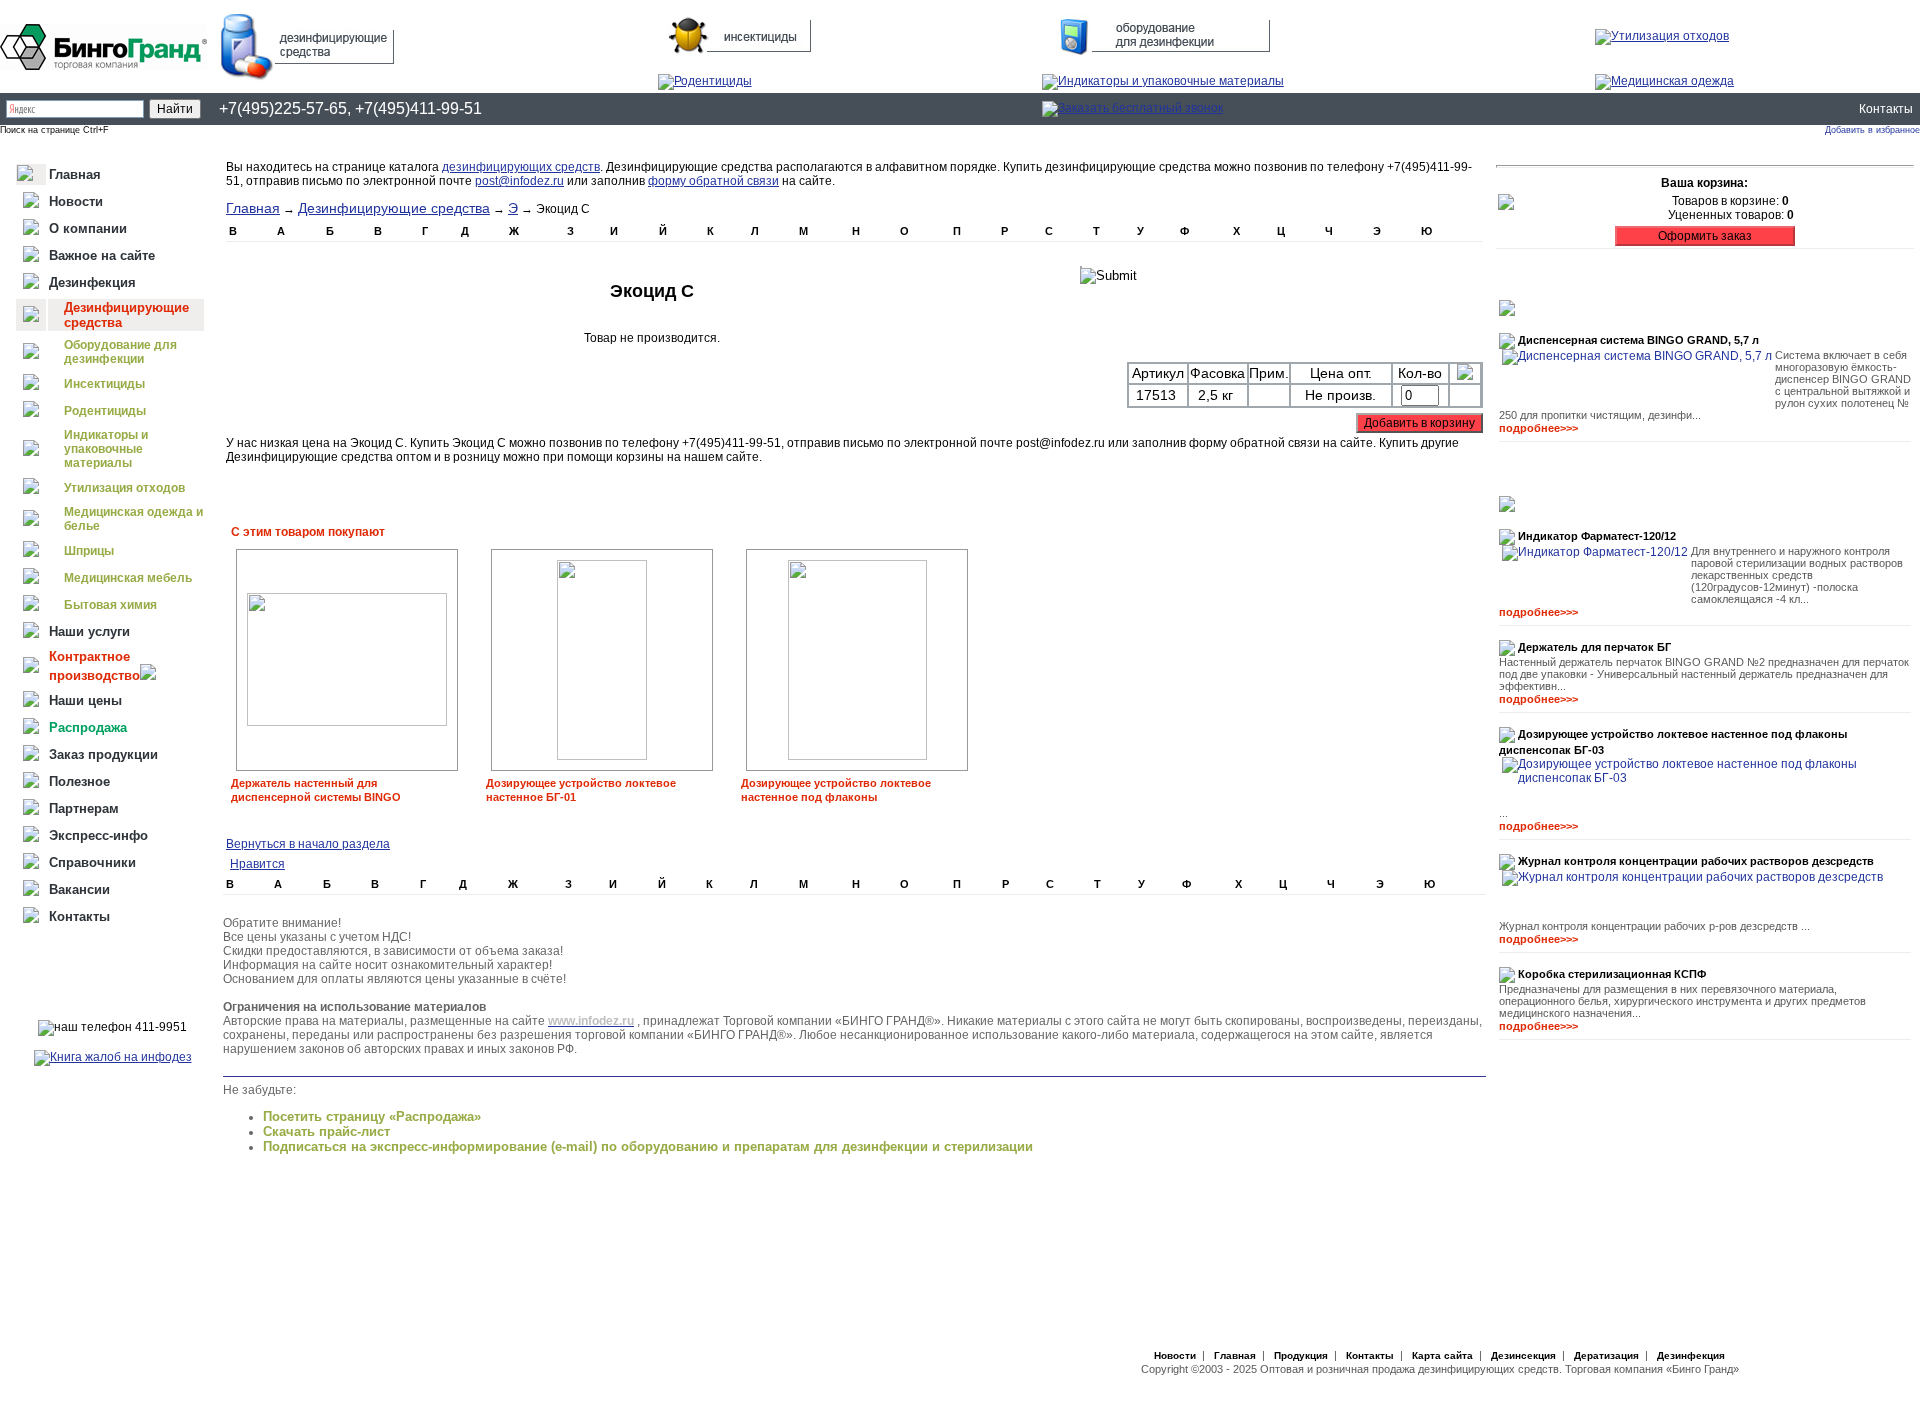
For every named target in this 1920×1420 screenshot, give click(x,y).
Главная (253, 208)
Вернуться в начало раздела (308, 844)
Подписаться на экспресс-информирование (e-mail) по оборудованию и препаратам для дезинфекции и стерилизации (648, 1146)
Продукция (1301, 1355)
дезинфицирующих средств (521, 167)
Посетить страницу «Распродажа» (372, 1116)
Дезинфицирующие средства (394, 208)
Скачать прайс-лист (326, 1131)
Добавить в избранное (1872, 130)
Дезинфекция (1691, 1355)
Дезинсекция (1523, 1355)
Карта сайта (1442, 1355)
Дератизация (1606, 1355)
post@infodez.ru (519, 181)
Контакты (1886, 109)
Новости (1175, 1355)
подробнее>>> (1538, 428)
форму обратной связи (713, 181)
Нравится (257, 864)
